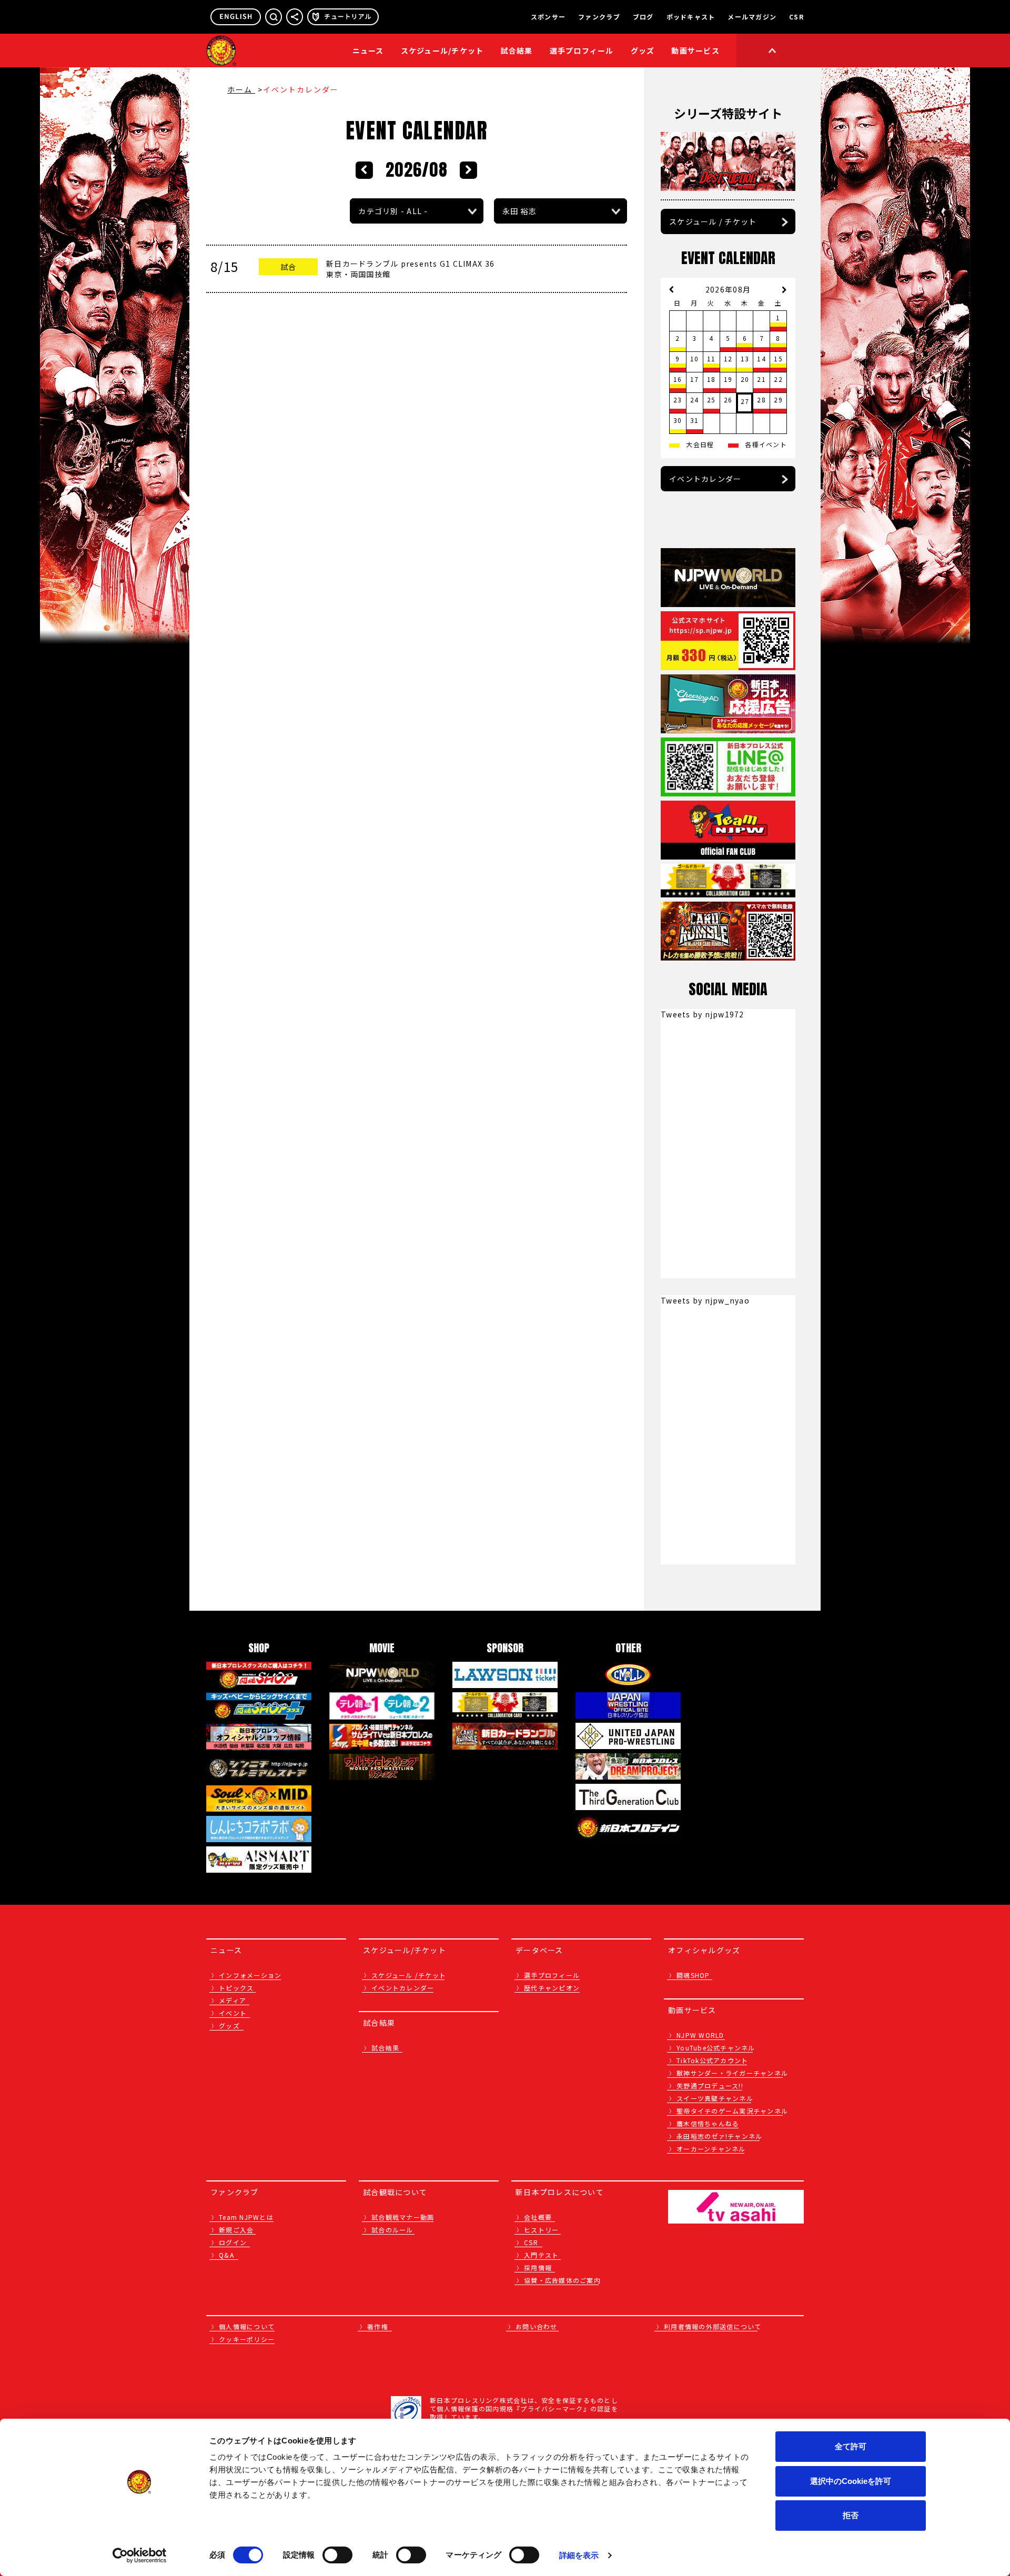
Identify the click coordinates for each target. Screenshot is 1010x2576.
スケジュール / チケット (713, 221)
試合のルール (392, 2230)
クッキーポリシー (247, 2339)
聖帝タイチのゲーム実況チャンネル (732, 2111)
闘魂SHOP (693, 1975)
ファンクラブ (599, 17)
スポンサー (548, 17)
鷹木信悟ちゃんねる (708, 2123)
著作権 (378, 2326)
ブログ (643, 17)
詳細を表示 (579, 2555)
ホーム (241, 89)
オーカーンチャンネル (711, 2149)
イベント (233, 2013)
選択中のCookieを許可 (851, 2481)
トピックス (236, 1988)
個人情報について (247, 2326)
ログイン (233, 2242)
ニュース (368, 50)
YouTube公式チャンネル (716, 2048)
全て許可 (851, 2446)
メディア (233, 2000)
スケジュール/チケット (442, 50)
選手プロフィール (582, 50)
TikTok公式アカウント (712, 2060)
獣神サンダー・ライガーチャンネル (732, 2073)
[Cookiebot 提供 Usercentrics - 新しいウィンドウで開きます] (140, 2555)
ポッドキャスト (691, 17)
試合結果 (517, 50)
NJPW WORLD (700, 2035)
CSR (796, 17)
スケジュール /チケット (409, 1975)
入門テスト (541, 2255)
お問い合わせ (537, 2326)
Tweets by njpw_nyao (705, 1300)
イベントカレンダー (705, 479)
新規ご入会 (236, 2230)
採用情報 (538, 2267)
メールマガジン (752, 17)
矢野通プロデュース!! (710, 2085)
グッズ (229, 2026)
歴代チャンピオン (552, 1988)
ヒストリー (541, 2230)
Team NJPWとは (246, 2217)
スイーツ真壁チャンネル (715, 2098)
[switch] (337, 2555)
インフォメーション (250, 1975)
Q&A (226, 2255)
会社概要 (538, 2217)
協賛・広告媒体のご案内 (562, 2280)
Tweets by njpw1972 (703, 1014)
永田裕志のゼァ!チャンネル (719, 2136)
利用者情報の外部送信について (713, 2326)
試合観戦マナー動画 (403, 2217)
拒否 (851, 2515)
